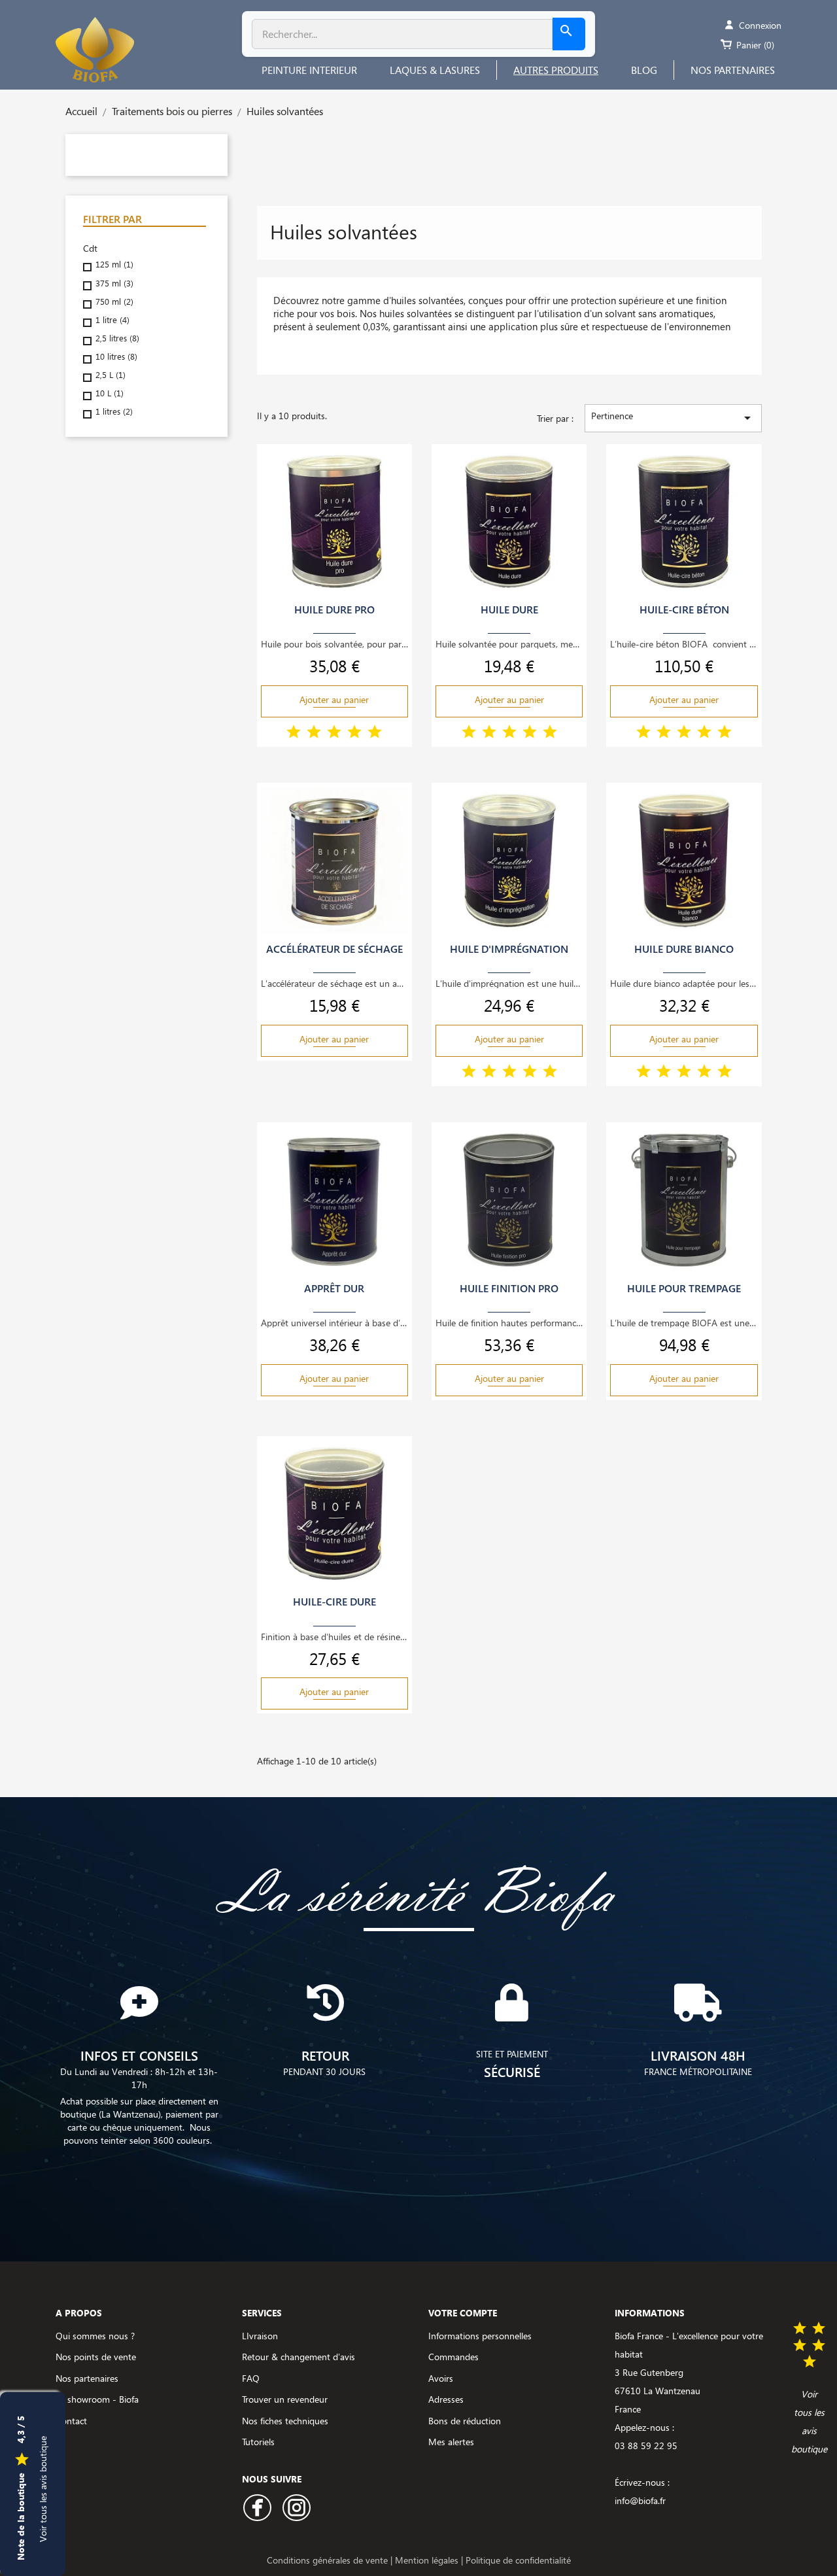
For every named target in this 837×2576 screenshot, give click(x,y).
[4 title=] (354, 733)
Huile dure (509, 610)
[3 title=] (334, 733)
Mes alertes (451, 2442)
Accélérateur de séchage (334, 949)
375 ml (114, 283)
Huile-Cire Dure (334, 1602)
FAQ (251, 2378)
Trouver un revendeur (285, 2399)
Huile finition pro (509, 1288)
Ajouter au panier (334, 699)
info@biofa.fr (640, 2500)
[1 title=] (294, 733)
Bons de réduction (465, 2421)
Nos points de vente (96, 2357)
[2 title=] (314, 733)
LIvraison (260, 2336)
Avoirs (441, 2378)
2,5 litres (117, 338)
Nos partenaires (87, 2378)
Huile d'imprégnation (509, 949)
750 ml (114, 302)
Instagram (297, 2508)
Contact (71, 2421)
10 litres (116, 357)
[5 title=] (375, 733)
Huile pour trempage (684, 1288)
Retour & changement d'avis (299, 2357)
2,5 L (111, 375)
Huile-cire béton (684, 610)
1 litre (112, 320)
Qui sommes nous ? (95, 2336)
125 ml (114, 265)
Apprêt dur (334, 1288)
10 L (110, 393)
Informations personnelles (480, 2336)
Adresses (446, 2399)
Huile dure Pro (334, 610)
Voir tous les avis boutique (43, 2488)
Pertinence (673, 418)
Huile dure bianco (684, 949)
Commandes (453, 2357)
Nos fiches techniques (285, 2421)
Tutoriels (258, 2442)
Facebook (257, 2508)
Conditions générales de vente (329, 2560)
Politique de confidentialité (518, 2560)
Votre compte (463, 2313)
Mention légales (428, 2560)
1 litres (114, 412)
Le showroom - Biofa (97, 2399)
